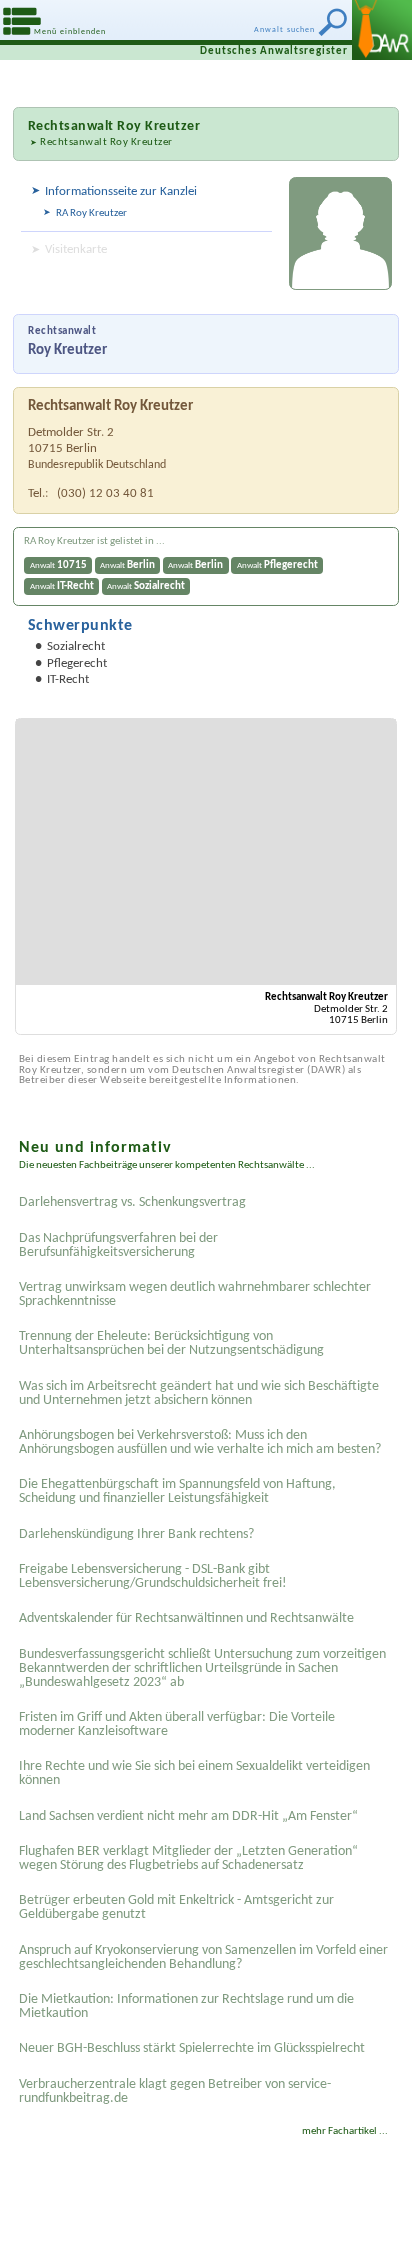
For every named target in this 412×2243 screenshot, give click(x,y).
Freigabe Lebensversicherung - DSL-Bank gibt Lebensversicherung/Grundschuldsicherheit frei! (153, 1576)
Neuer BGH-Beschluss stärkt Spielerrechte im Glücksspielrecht (192, 2048)
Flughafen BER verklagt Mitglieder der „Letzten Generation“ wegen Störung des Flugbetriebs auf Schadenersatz (188, 1858)
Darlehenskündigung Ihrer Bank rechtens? (136, 1534)
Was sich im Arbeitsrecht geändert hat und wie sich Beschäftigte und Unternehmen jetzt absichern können (199, 1393)
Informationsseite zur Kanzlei (121, 191)
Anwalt (58, 565)
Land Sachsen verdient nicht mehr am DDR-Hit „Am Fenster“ (188, 1816)
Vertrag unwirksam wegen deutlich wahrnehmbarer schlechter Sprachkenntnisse (195, 1294)
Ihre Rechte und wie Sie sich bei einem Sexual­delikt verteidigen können (194, 1773)
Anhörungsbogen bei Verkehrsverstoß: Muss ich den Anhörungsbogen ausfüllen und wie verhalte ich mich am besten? (200, 1442)
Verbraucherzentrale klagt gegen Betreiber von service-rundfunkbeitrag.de (175, 2091)
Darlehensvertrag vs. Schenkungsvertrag (132, 1202)
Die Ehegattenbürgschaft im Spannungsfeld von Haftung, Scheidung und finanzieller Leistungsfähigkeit (177, 1491)
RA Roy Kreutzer (91, 213)
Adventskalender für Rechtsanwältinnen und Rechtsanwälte (186, 1618)
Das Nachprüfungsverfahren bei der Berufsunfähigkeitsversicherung (118, 1245)
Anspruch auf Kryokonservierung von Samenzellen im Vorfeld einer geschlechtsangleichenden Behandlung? (203, 1957)
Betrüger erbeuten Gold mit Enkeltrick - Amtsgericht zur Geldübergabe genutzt (176, 1907)
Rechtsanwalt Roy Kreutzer (106, 142)
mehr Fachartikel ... (345, 2131)
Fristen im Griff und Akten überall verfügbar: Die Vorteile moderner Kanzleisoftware (177, 1724)
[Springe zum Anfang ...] (381, 2212)
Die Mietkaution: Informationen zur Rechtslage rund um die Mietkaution (186, 2006)
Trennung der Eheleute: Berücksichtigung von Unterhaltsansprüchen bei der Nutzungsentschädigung (171, 1343)
